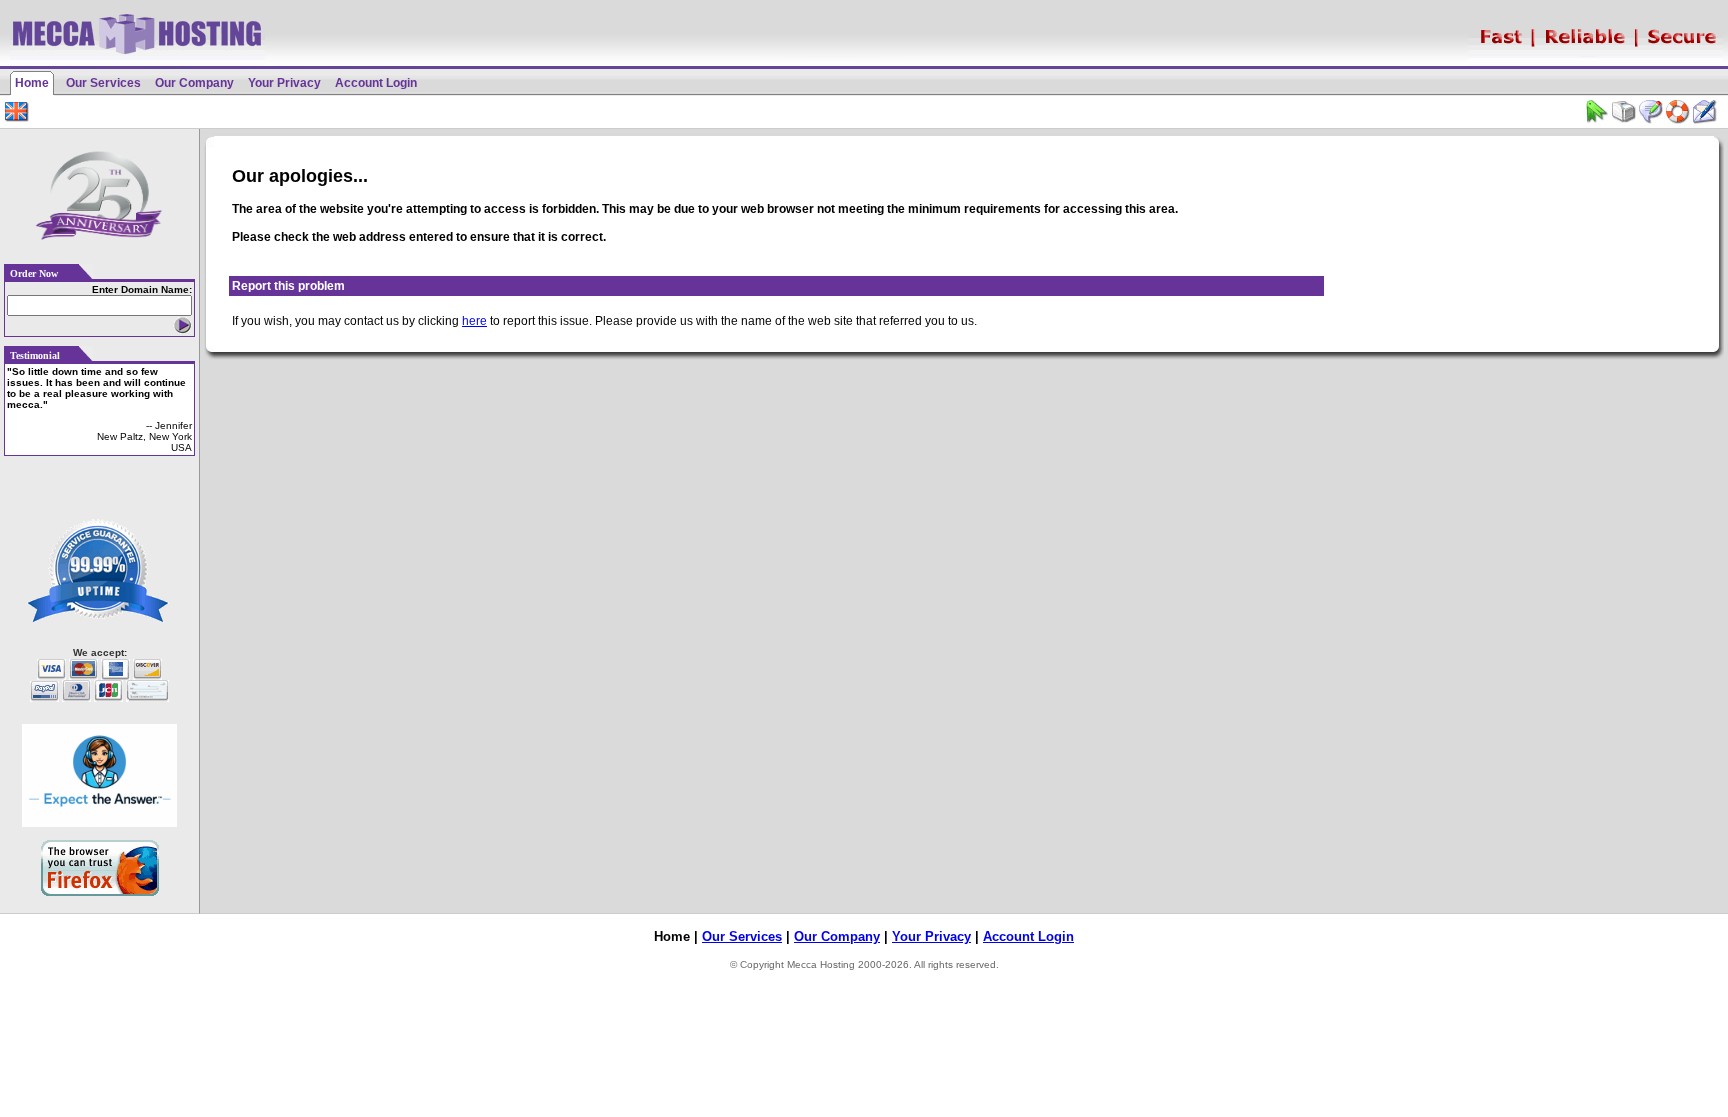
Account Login (376, 83)
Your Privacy (284, 83)
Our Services (103, 83)
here (474, 321)
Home (32, 83)
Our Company (194, 83)
